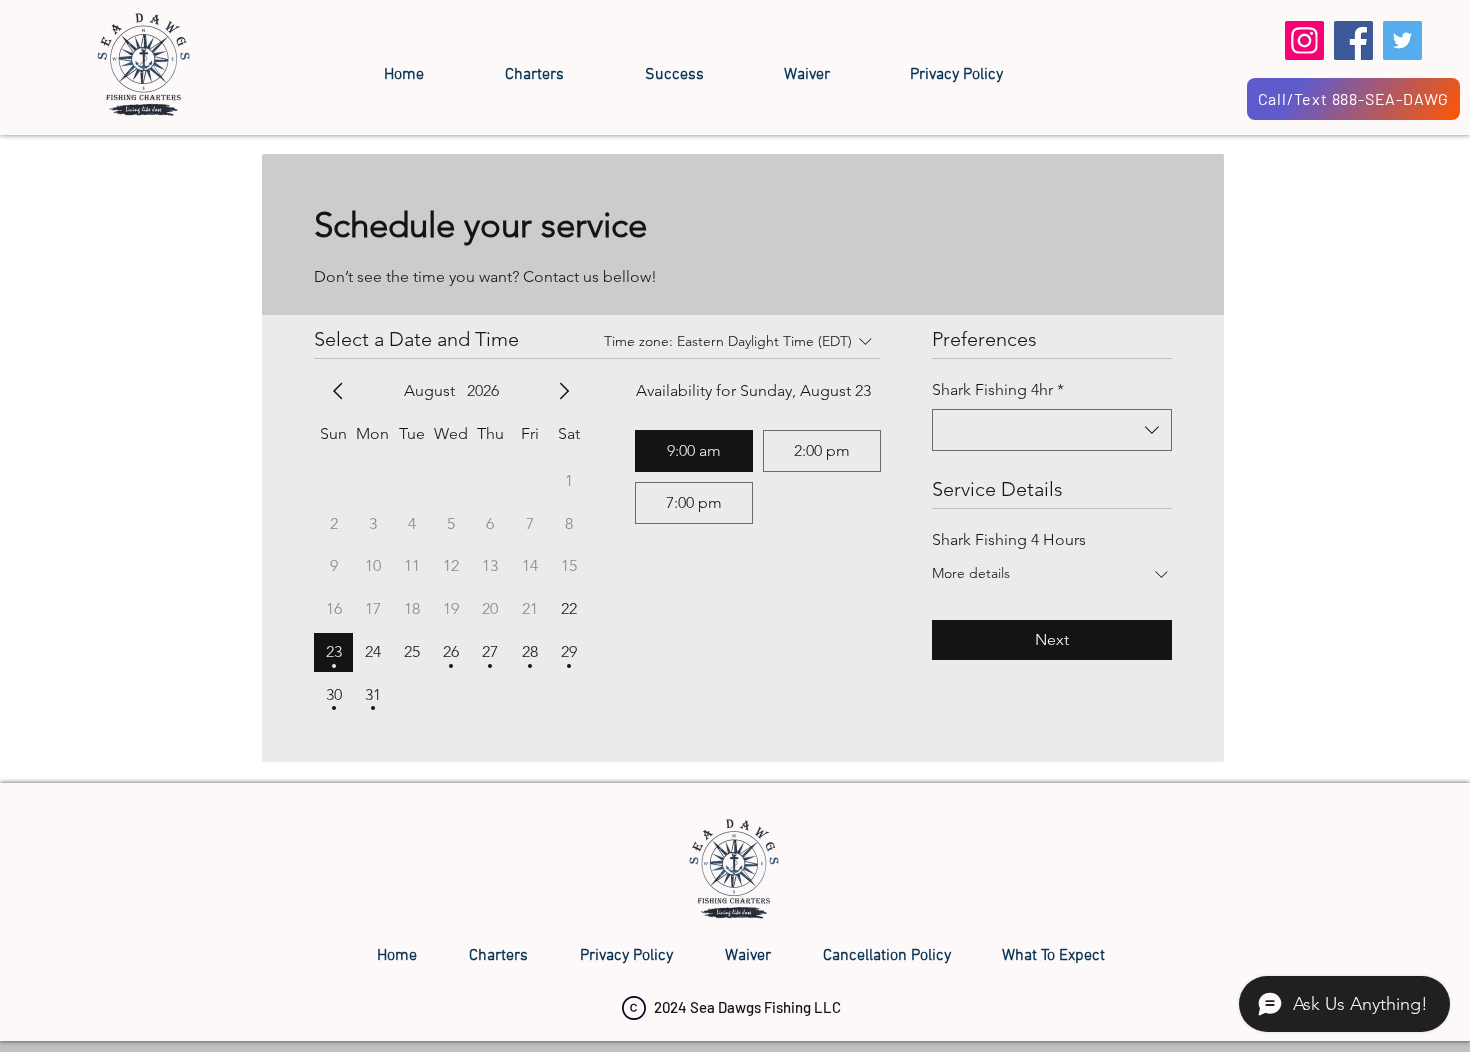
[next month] (564, 391)
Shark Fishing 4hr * (998, 389)
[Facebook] (1353, 40)
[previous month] (338, 391)
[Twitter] (1402, 40)
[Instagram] (1304, 40)
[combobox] (1052, 430)
